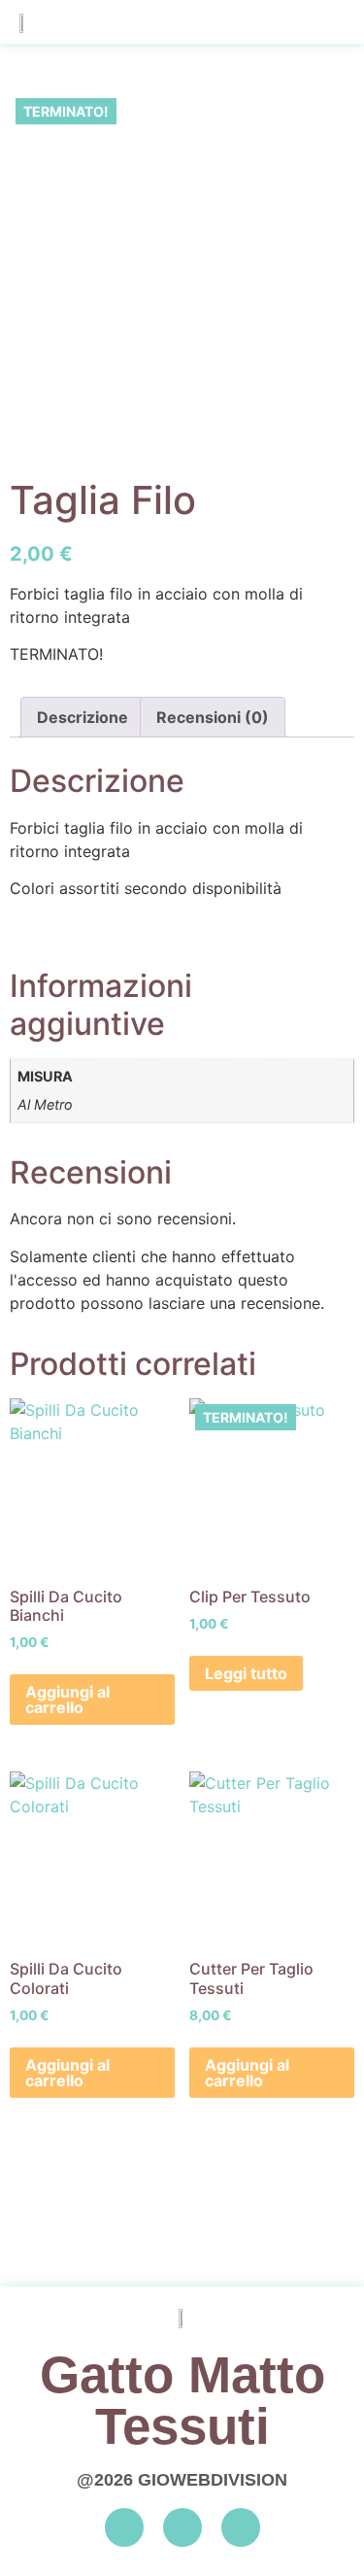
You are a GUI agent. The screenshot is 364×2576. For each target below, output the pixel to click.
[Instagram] (182, 2527)
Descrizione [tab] (83, 717)
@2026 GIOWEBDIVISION (182, 2480)
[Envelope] (241, 2527)
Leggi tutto (246, 1673)
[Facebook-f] (124, 2527)
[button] (326, 22)
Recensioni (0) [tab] (213, 717)
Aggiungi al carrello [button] (67, 1700)
